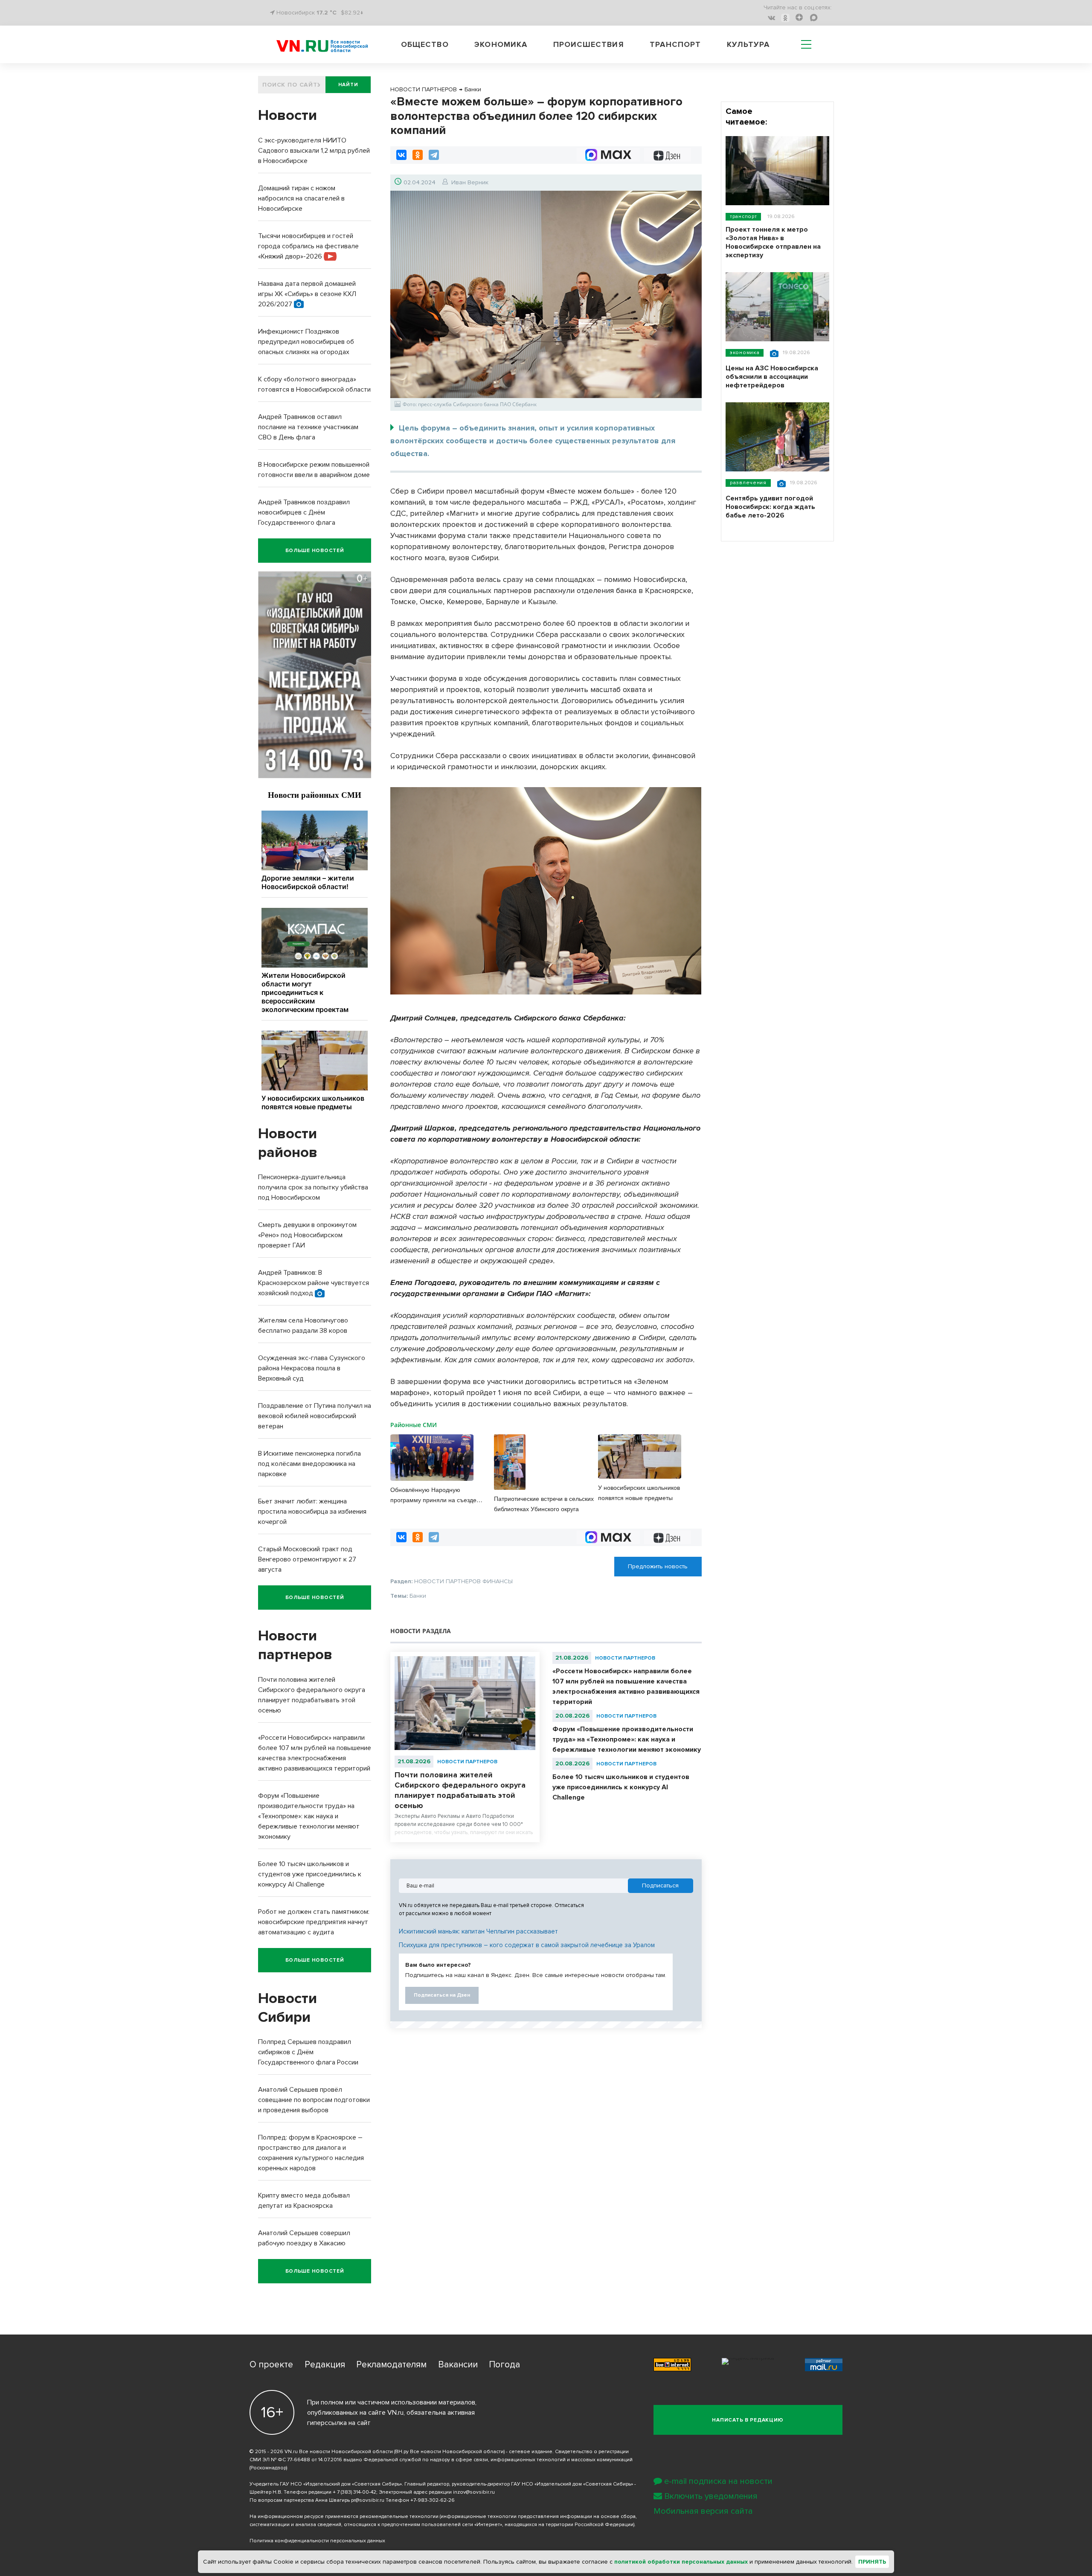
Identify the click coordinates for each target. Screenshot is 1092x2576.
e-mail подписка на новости (718, 2481)
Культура (748, 44)
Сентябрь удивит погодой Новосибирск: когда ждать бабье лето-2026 (770, 507)
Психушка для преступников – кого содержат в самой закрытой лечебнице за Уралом (527, 1945)
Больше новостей (315, 551)
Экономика (501, 44)
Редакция (325, 2365)
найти (348, 85)
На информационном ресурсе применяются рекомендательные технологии (344, 2516)
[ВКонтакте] (401, 155)
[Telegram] (434, 155)
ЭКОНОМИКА (745, 353)
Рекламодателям (391, 2365)
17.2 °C (327, 13)
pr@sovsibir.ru (368, 2500)
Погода (504, 2365)
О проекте (271, 2365)
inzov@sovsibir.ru (474, 2492)
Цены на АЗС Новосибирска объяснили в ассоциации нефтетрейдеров (772, 377)
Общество (425, 44)
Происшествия (589, 44)
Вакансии (458, 2365)
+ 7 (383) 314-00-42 (354, 2492)
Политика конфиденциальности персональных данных (317, 2541)
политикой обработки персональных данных (681, 2562)
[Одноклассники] (418, 155)
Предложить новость (658, 1566)
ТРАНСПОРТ (743, 217)
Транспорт (675, 44)
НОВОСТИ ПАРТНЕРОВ (467, 1762)
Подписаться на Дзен (442, 1995)
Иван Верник (470, 182)
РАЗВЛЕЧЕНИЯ (748, 483)
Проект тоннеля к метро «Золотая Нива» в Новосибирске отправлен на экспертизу (773, 242)
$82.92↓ (352, 13)
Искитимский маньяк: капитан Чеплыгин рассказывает (478, 1931)
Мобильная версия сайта (703, 2511)
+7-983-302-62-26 (433, 2500)
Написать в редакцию (748, 2420)
